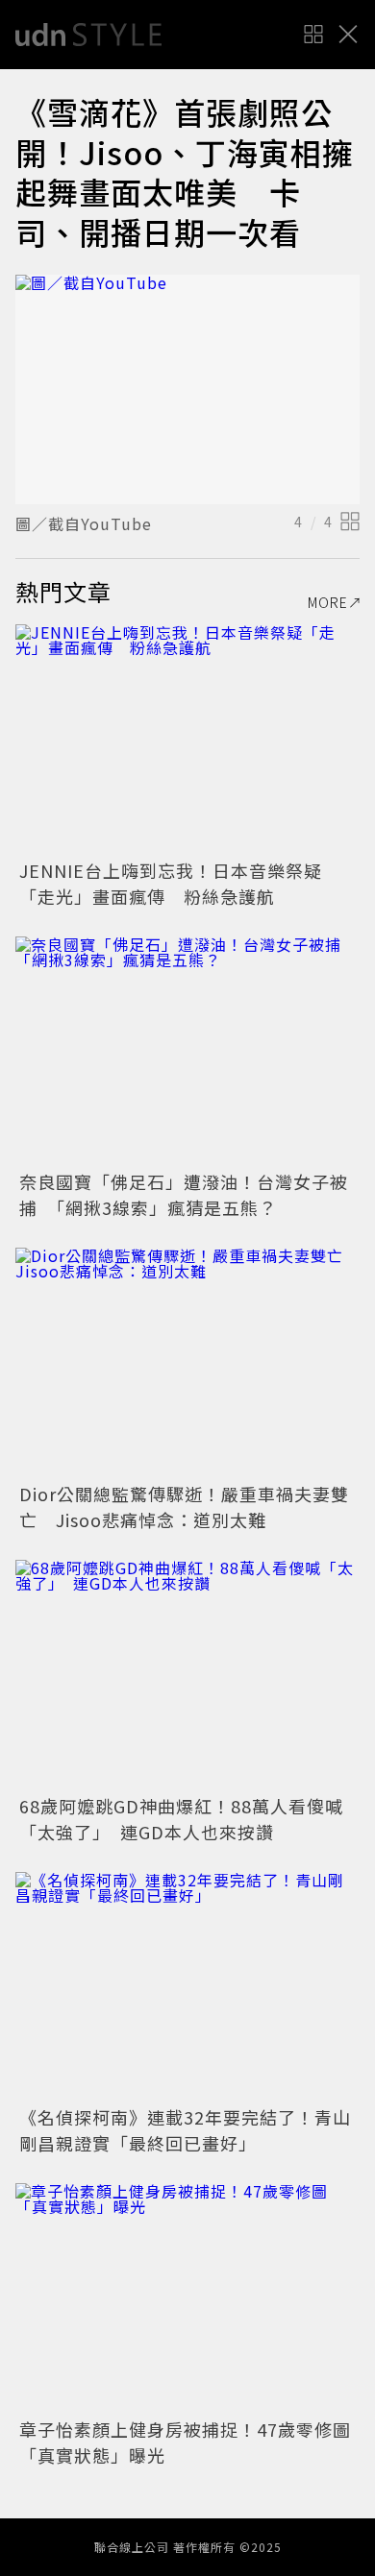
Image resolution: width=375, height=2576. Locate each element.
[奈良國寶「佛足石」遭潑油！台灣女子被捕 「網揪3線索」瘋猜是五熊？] (187, 1051)
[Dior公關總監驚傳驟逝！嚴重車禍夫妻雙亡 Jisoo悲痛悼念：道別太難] (187, 1362)
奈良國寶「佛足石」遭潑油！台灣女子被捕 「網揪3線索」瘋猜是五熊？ (184, 1194)
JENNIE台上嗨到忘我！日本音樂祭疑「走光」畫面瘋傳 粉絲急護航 (171, 883)
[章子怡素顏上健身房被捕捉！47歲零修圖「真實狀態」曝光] (187, 2298)
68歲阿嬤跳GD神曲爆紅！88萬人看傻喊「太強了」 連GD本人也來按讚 (181, 1819)
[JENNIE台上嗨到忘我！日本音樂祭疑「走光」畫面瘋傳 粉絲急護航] (187, 739)
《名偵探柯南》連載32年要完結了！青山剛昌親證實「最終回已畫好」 (185, 2130)
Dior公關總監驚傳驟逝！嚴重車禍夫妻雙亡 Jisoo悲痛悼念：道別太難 (184, 1507)
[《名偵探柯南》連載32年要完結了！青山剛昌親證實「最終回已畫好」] (187, 1987)
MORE (328, 602)
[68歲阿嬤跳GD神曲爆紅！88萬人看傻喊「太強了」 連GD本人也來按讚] (187, 1675)
